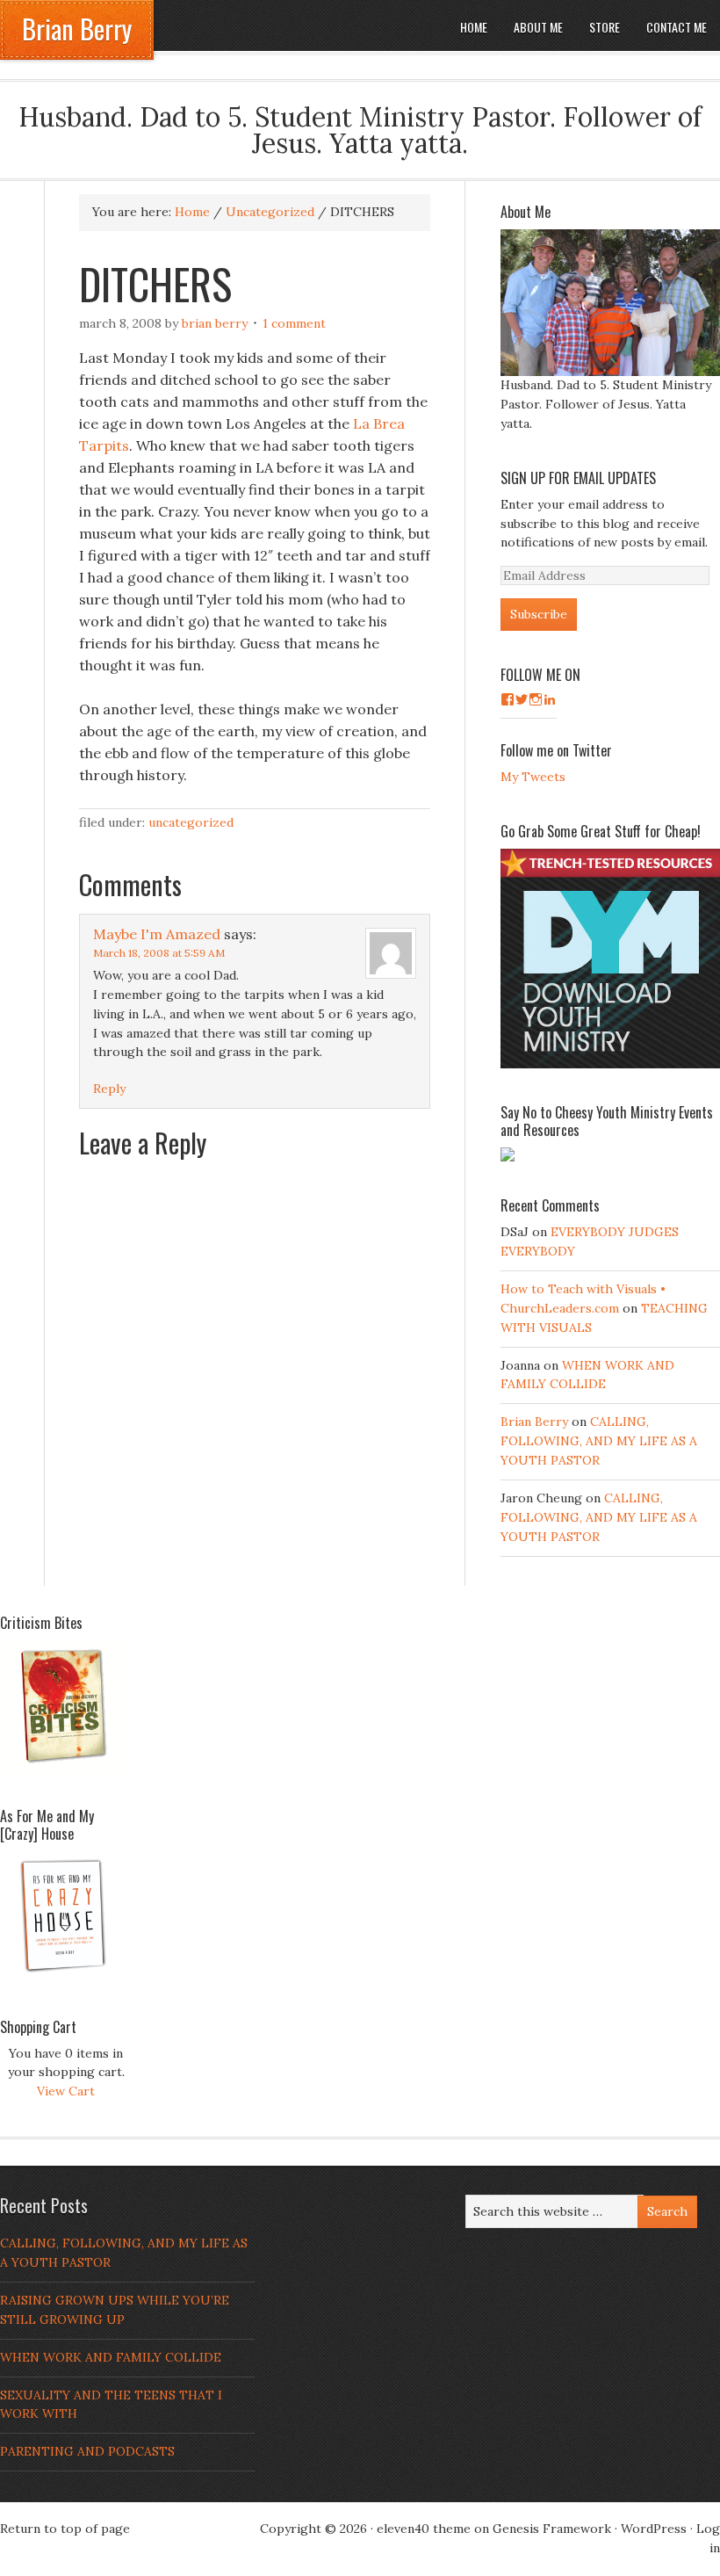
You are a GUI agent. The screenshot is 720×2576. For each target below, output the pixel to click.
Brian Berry (77, 29)
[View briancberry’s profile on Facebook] (508, 699)
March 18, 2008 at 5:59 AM (159, 953)
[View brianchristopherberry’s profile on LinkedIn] (550, 699)
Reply (109, 1089)
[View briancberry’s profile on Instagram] (536, 699)
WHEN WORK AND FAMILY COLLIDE (111, 2357)
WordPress (654, 2529)
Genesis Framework (552, 2529)
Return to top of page (65, 2529)
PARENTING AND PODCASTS (87, 2451)
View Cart (66, 2091)
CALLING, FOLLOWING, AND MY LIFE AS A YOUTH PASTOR (599, 1441)
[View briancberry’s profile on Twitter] (522, 699)
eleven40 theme (424, 2529)
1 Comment (294, 323)
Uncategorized (191, 822)
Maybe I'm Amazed (157, 934)
